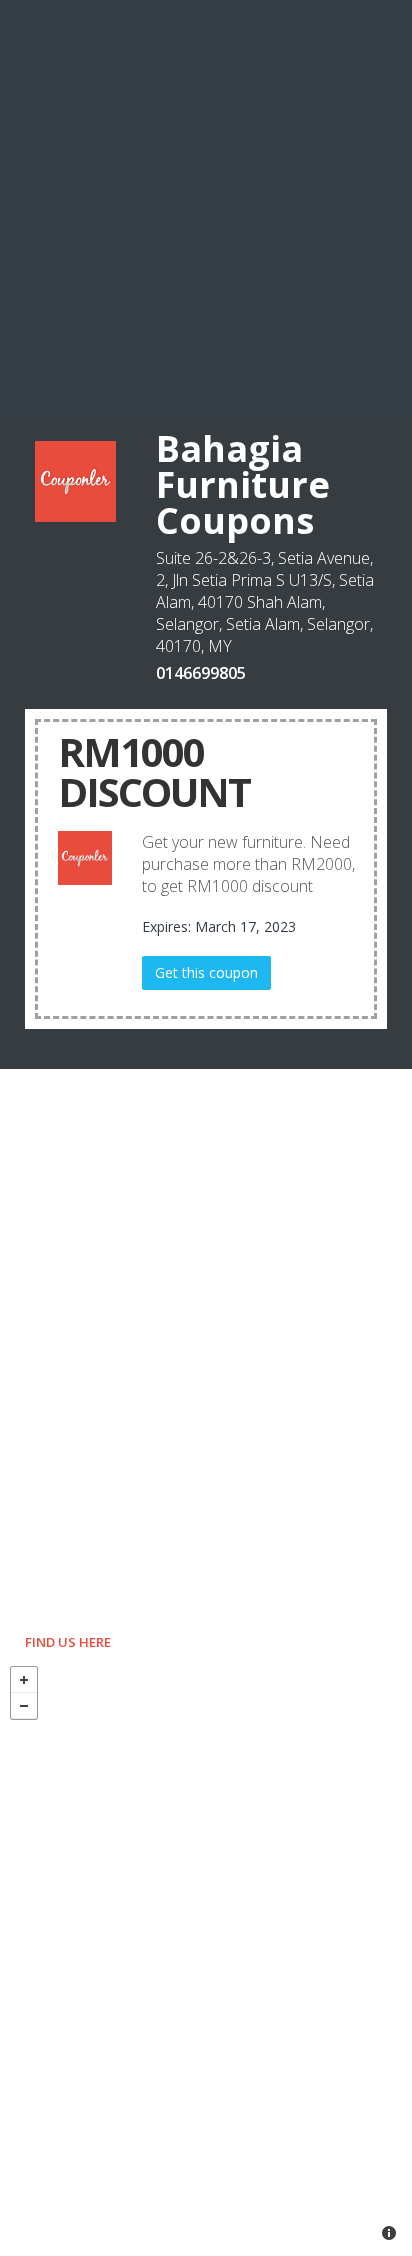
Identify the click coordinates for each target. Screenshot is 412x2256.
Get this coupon (206, 972)
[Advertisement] (206, 206)
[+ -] (206, 1956)
